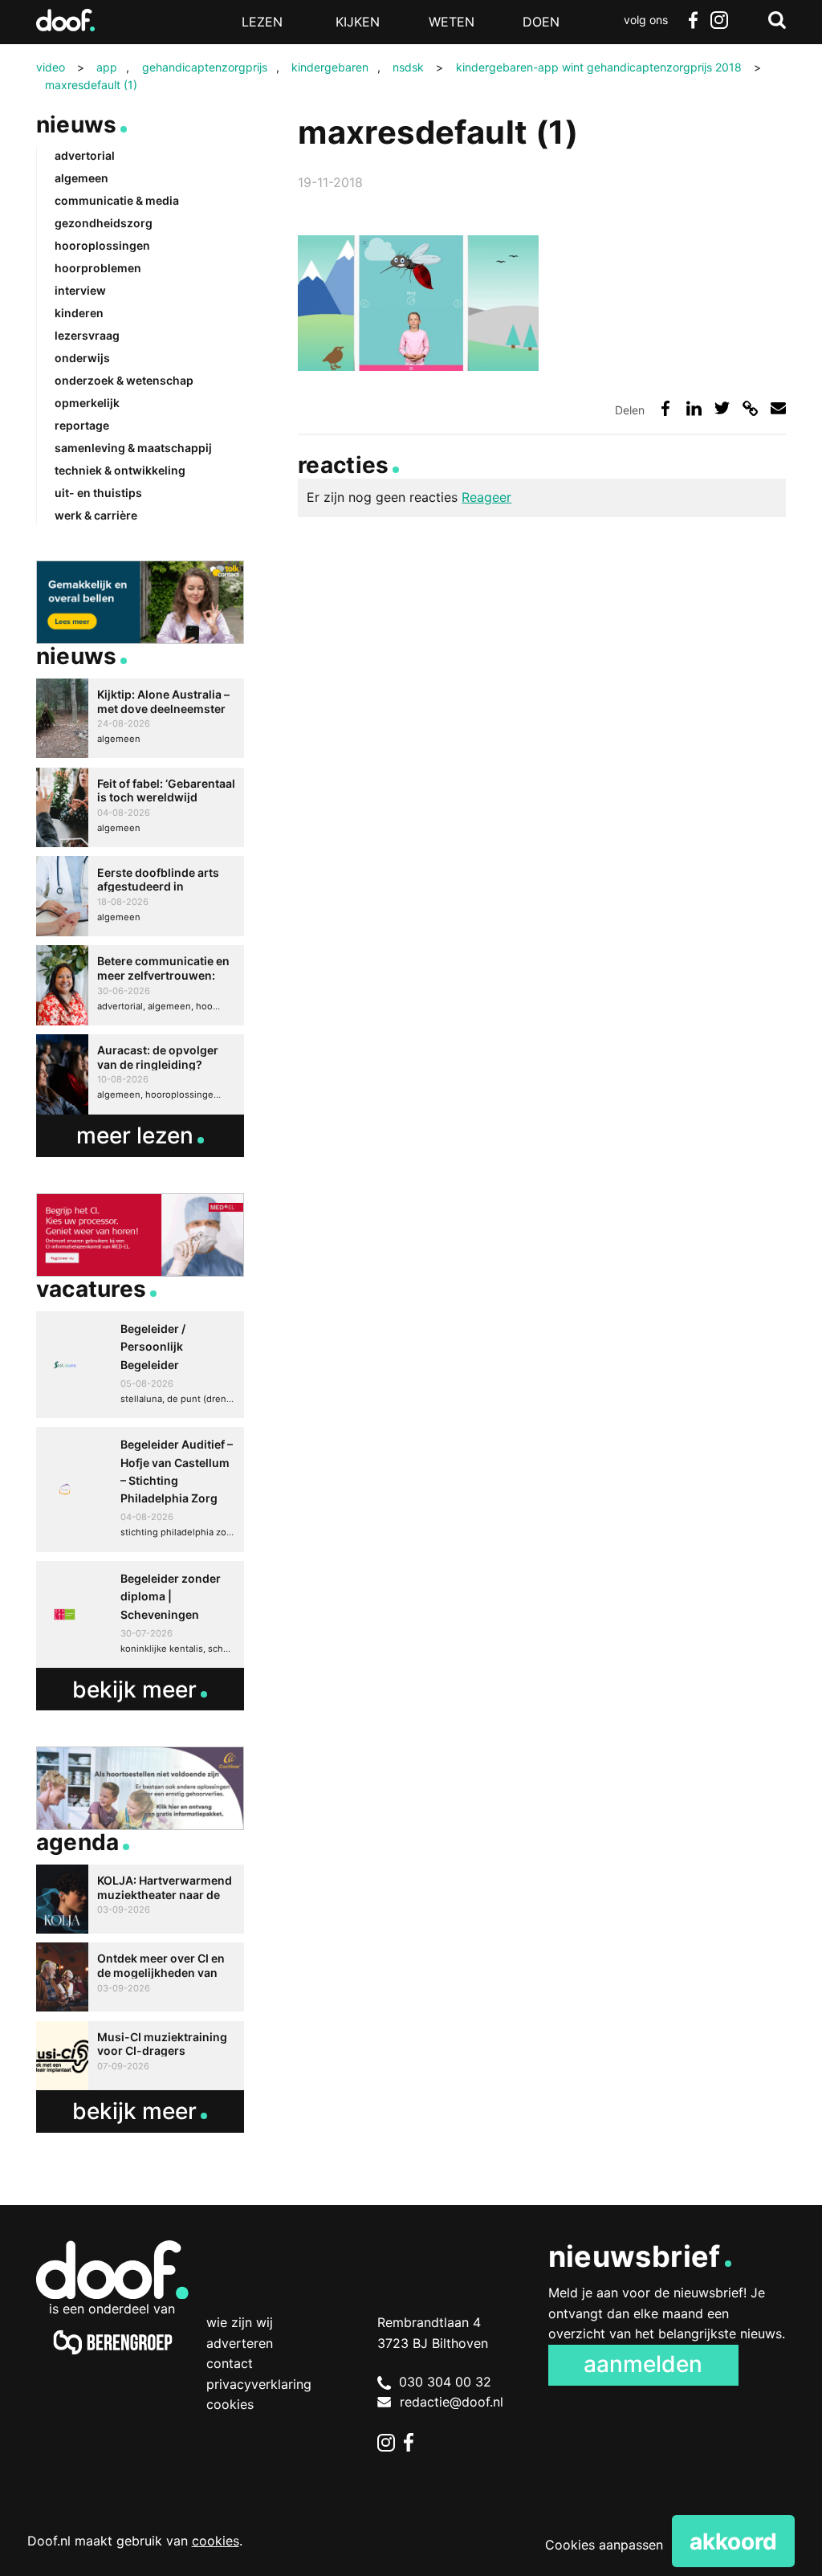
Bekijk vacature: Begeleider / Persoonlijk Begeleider (140, 1365)
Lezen (262, 22)
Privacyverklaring (259, 2384)
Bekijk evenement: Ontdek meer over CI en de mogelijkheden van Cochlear (140, 1977)
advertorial (85, 155)
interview (80, 290)
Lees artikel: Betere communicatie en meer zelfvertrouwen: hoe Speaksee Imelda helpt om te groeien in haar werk (140, 985)
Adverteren (240, 2343)
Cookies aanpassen (604, 2545)
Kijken (358, 22)
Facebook (694, 20)
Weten (452, 22)
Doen (541, 22)
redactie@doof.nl (452, 2402)
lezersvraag (87, 335)
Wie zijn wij (240, 2322)
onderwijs (82, 358)
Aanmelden (643, 2364)
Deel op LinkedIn (694, 408)
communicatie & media (117, 200)
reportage (82, 425)
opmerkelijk (87, 403)
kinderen (79, 313)
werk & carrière (96, 515)
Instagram (719, 20)
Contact (230, 2363)
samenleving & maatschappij (133, 448)
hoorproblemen (98, 268)
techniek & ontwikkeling (120, 470)
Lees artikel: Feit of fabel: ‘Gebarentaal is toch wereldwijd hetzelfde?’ (140, 808)
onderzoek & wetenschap (124, 380)
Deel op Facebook (665, 408)
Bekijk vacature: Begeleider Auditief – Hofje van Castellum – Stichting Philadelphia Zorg (140, 1490)
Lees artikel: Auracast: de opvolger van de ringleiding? (140, 1074)
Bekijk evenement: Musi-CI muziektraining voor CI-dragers (140, 2056)
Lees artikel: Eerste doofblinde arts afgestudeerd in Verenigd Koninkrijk (140, 896)
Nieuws (77, 124)
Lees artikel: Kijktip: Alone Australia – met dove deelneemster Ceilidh (140, 719)
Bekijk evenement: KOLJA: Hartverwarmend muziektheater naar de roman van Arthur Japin (140, 1899)
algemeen (81, 178)
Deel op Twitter (722, 408)
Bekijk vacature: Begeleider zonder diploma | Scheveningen (140, 1614)
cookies (216, 2541)
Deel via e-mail (778, 408)
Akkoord (733, 2541)
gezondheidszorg (104, 223)
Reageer (486, 497)
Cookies (230, 2404)
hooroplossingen (102, 245)
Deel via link (750, 408)
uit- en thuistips (98, 493)
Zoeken (777, 20)
